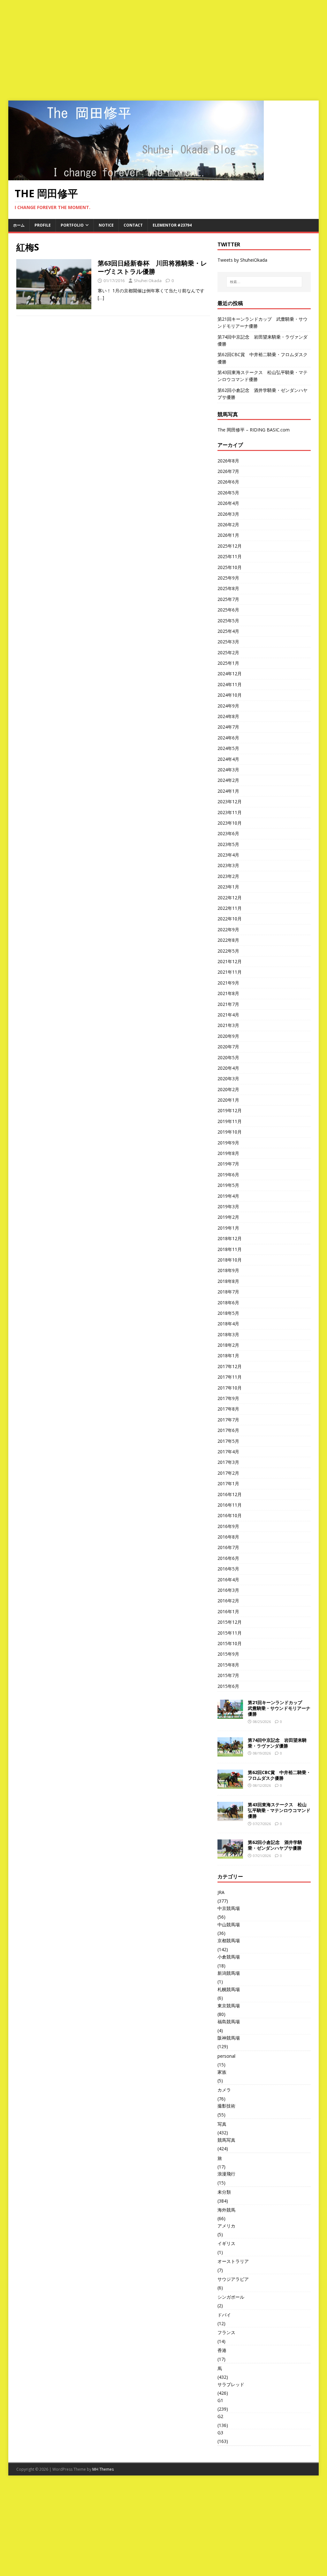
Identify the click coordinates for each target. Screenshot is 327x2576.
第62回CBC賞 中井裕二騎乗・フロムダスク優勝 (279, 1775)
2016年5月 (228, 1569)
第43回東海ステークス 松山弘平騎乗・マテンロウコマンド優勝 (279, 1810)
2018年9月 (228, 1270)
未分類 (224, 2192)
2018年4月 (228, 1324)
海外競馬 (226, 2210)
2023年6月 (228, 833)
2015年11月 (230, 1633)
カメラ (224, 2090)
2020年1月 (228, 1100)
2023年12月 (230, 801)
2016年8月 (228, 1537)
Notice (106, 225)
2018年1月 (228, 1355)
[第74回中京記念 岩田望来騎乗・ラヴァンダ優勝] (230, 1753)
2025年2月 (228, 652)
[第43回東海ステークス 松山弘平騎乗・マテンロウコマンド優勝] (230, 1817)
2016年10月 (230, 1515)
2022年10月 (230, 919)
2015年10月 (230, 1643)
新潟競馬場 (229, 1973)
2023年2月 (228, 876)
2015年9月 (228, 1654)
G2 (220, 2416)
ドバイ (224, 2315)
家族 (222, 2072)
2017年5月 (228, 1441)
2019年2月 (228, 1217)
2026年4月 (228, 503)
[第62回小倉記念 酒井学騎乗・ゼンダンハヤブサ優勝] (230, 1855)
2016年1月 (228, 1611)
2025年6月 (228, 610)
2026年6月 (228, 482)
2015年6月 (228, 1686)
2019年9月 (228, 1143)
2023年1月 (228, 887)
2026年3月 (228, 514)
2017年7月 (228, 1420)
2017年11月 (230, 1377)
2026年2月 (228, 524)
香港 (222, 2350)
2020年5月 (228, 1057)
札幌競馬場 (229, 1989)
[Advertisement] (163, 48)
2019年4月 (228, 1196)
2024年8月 (228, 716)
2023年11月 (230, 812)
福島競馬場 (229, 2022)
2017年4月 (228, 1452)
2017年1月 (228, 1483)
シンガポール (231, 2297)
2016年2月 (228, 1601)
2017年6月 (228, 1430)
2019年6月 (228, 1175)
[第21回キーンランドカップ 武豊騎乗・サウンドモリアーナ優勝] (230, 1715)
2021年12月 (230, 961)
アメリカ (226, 2226)
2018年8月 (228, 1281)
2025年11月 (230, 556)
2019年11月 (230, 1121)
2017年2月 (228, 1473)
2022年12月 (230, 898)
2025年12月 (230, 546)
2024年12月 (230, 674)
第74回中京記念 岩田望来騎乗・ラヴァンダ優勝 (277, 1743)
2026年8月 (228, 461)
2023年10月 (230, 823)
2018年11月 (230, 1249)
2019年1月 (228, 1228)
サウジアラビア (233, 2279)
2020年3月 (228, 1078)
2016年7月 (228, 1547)
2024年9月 (228, 706)
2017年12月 (230, 1366)
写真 (222, 2124)
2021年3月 (228, 1025)
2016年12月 (230, 1494)
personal (226, 2056)
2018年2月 (228, 1345)
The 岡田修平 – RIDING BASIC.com (254, 430)
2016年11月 (230, 1505)
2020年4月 (228, 1068)
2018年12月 (230, 1238)
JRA (221, 1892)
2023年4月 (228, 855)
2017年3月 (228, 1462)
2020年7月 (228, 1047)
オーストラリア (233, 2261)
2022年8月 (228, 940)
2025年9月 (228, 578)
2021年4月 (228, 1015)
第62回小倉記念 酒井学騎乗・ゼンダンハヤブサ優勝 (275, 1845)
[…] (101, 298)
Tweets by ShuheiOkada (242, 260)
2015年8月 (228, 1665)
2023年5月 (228, 844)
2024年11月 (230, 684)
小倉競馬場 (229, 1957)
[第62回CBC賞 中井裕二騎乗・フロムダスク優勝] (230, 1785)
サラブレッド (231, 2384)
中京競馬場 (229, 1908)
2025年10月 (230, 567)
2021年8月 (228, 993)
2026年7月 (228, 471)
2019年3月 (228, 1206)
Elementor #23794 (172, 225)
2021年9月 (228, 983)
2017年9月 (228, 1398)
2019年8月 (228, 1153)
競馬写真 (226, 2140)
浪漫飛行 (226, 2174)
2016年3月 (228, 1590)
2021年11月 (230, 972)
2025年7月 (228, 599)
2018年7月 (228, 1292)
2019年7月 (228, 1164)
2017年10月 (230, 1388)
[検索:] (264, 282)
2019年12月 (230, 1110)
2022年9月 (228, 929)
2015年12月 (230, 1622)
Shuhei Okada (148, 281)
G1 (220, 2400)
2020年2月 (228, 1089)
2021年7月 (228, 1004)
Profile (43, 225)
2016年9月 (228, 1526)
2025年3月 (228, 642)
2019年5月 (228, 1185)
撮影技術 (226, 2106)
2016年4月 (228, 1580)
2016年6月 (228, 1558)
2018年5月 (228, 1313)
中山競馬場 (229, 1925)
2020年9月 (228, 1036)
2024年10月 (230, 695)
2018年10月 (230, 1260)
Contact (133, 225)
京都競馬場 (229, 1940)
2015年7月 (228, 1675)
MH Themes (103, 2469)
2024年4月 (228, 759)
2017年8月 (228, 1409)
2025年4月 (228, 631)
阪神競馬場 (229, 2038)
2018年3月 (228, 1334)
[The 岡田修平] (136, 177)
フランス (226, 2332)
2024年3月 (228, 770)
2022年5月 (228, 951)
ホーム (19, 225)
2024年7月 (228, 727)
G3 (220, 2433)
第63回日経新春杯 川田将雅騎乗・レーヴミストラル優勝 (152, 267)
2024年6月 (228, 738)
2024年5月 (228, 748)
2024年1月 (228, 791)
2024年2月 (228, 780)
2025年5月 (228, 621)
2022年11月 (230, 908)
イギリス (226, 2243)
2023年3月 (228, 865)
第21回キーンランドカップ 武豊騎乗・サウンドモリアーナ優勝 (279, 1708)
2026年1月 (228, 535)
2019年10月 (230, 1132)
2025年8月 (228, 588)
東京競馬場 (229, 2006)
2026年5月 (228, 493)
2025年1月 (228, 663)
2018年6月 (228, 1303)
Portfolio (72, 225)
